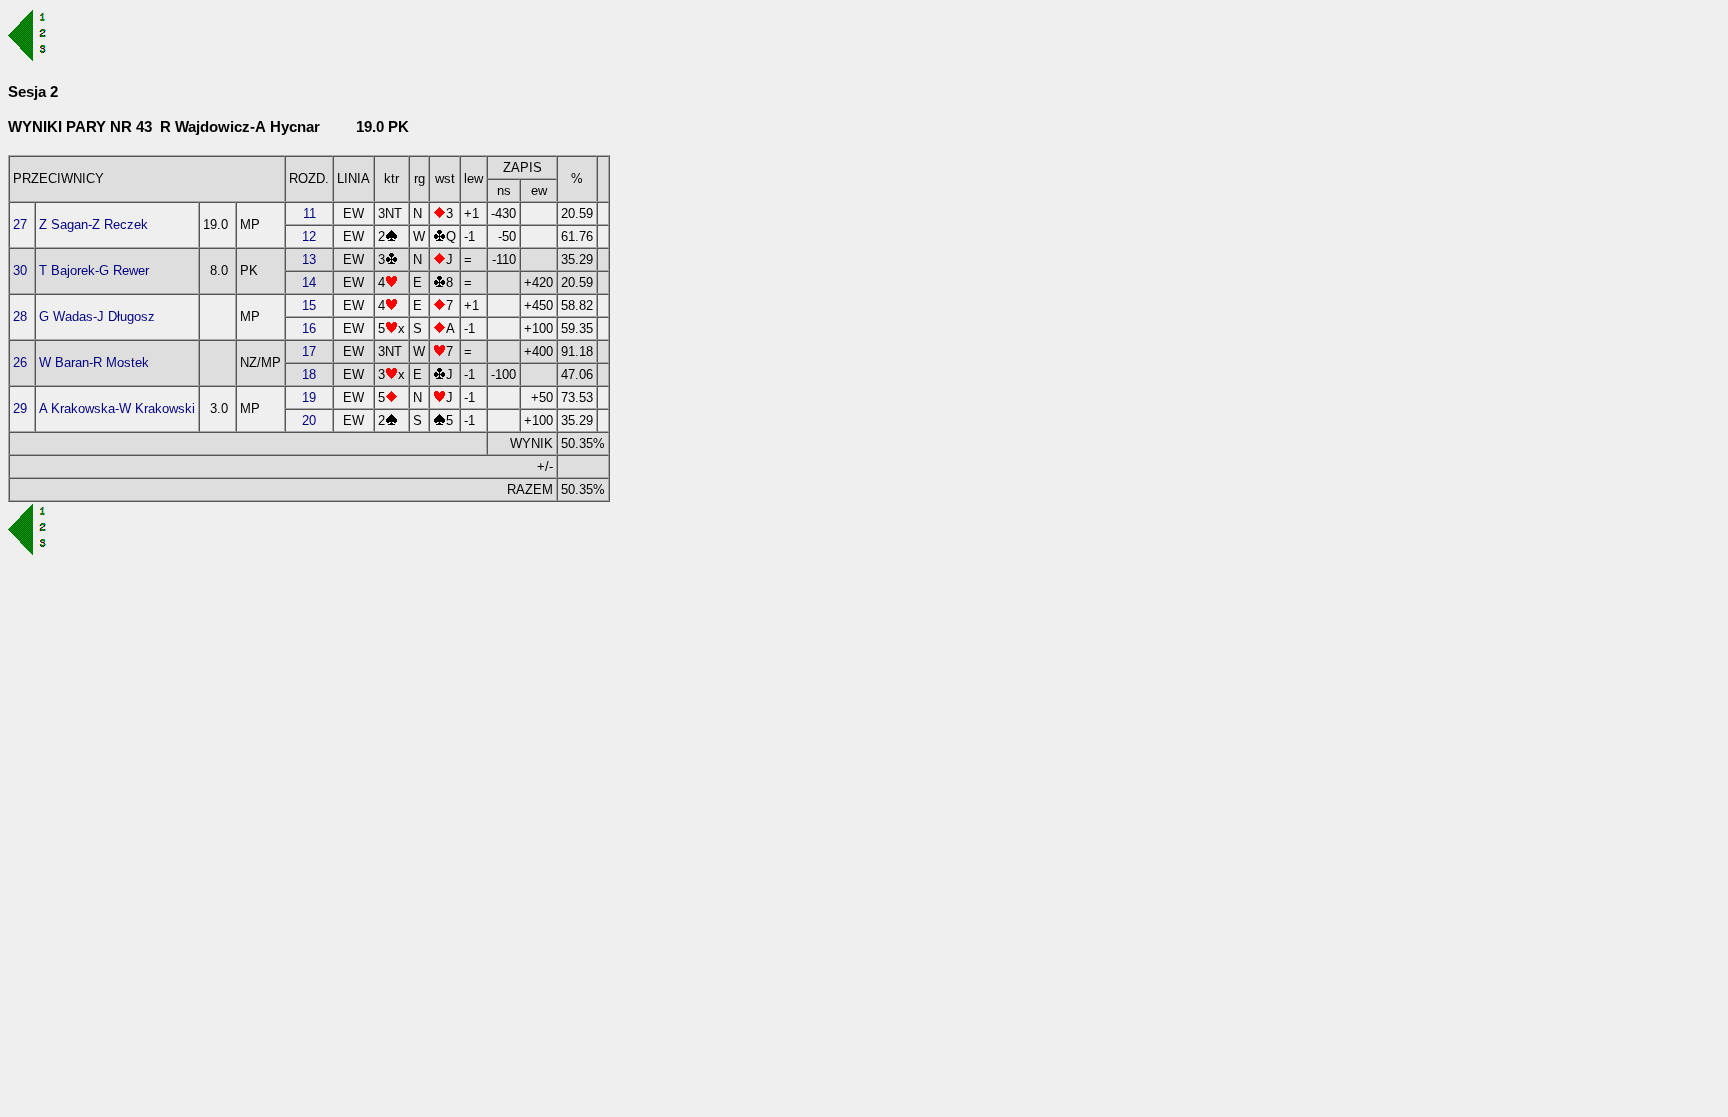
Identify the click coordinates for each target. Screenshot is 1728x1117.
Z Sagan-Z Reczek (93, 224)
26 (20, 362)
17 (309, 351)
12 (309, 236)
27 (20, 224)
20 (309, 420)
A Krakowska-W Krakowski (117, 408)
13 (309, 259)
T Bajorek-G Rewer (94, 270)
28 (20, 316)
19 (309, 397)
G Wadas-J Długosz (97, 316)
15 (309, 305)
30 (20, 270)
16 (309, 328)
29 (20, 408)
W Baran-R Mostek (94, 362)
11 (309, 213)
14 (309, 282)
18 (309, 374)
